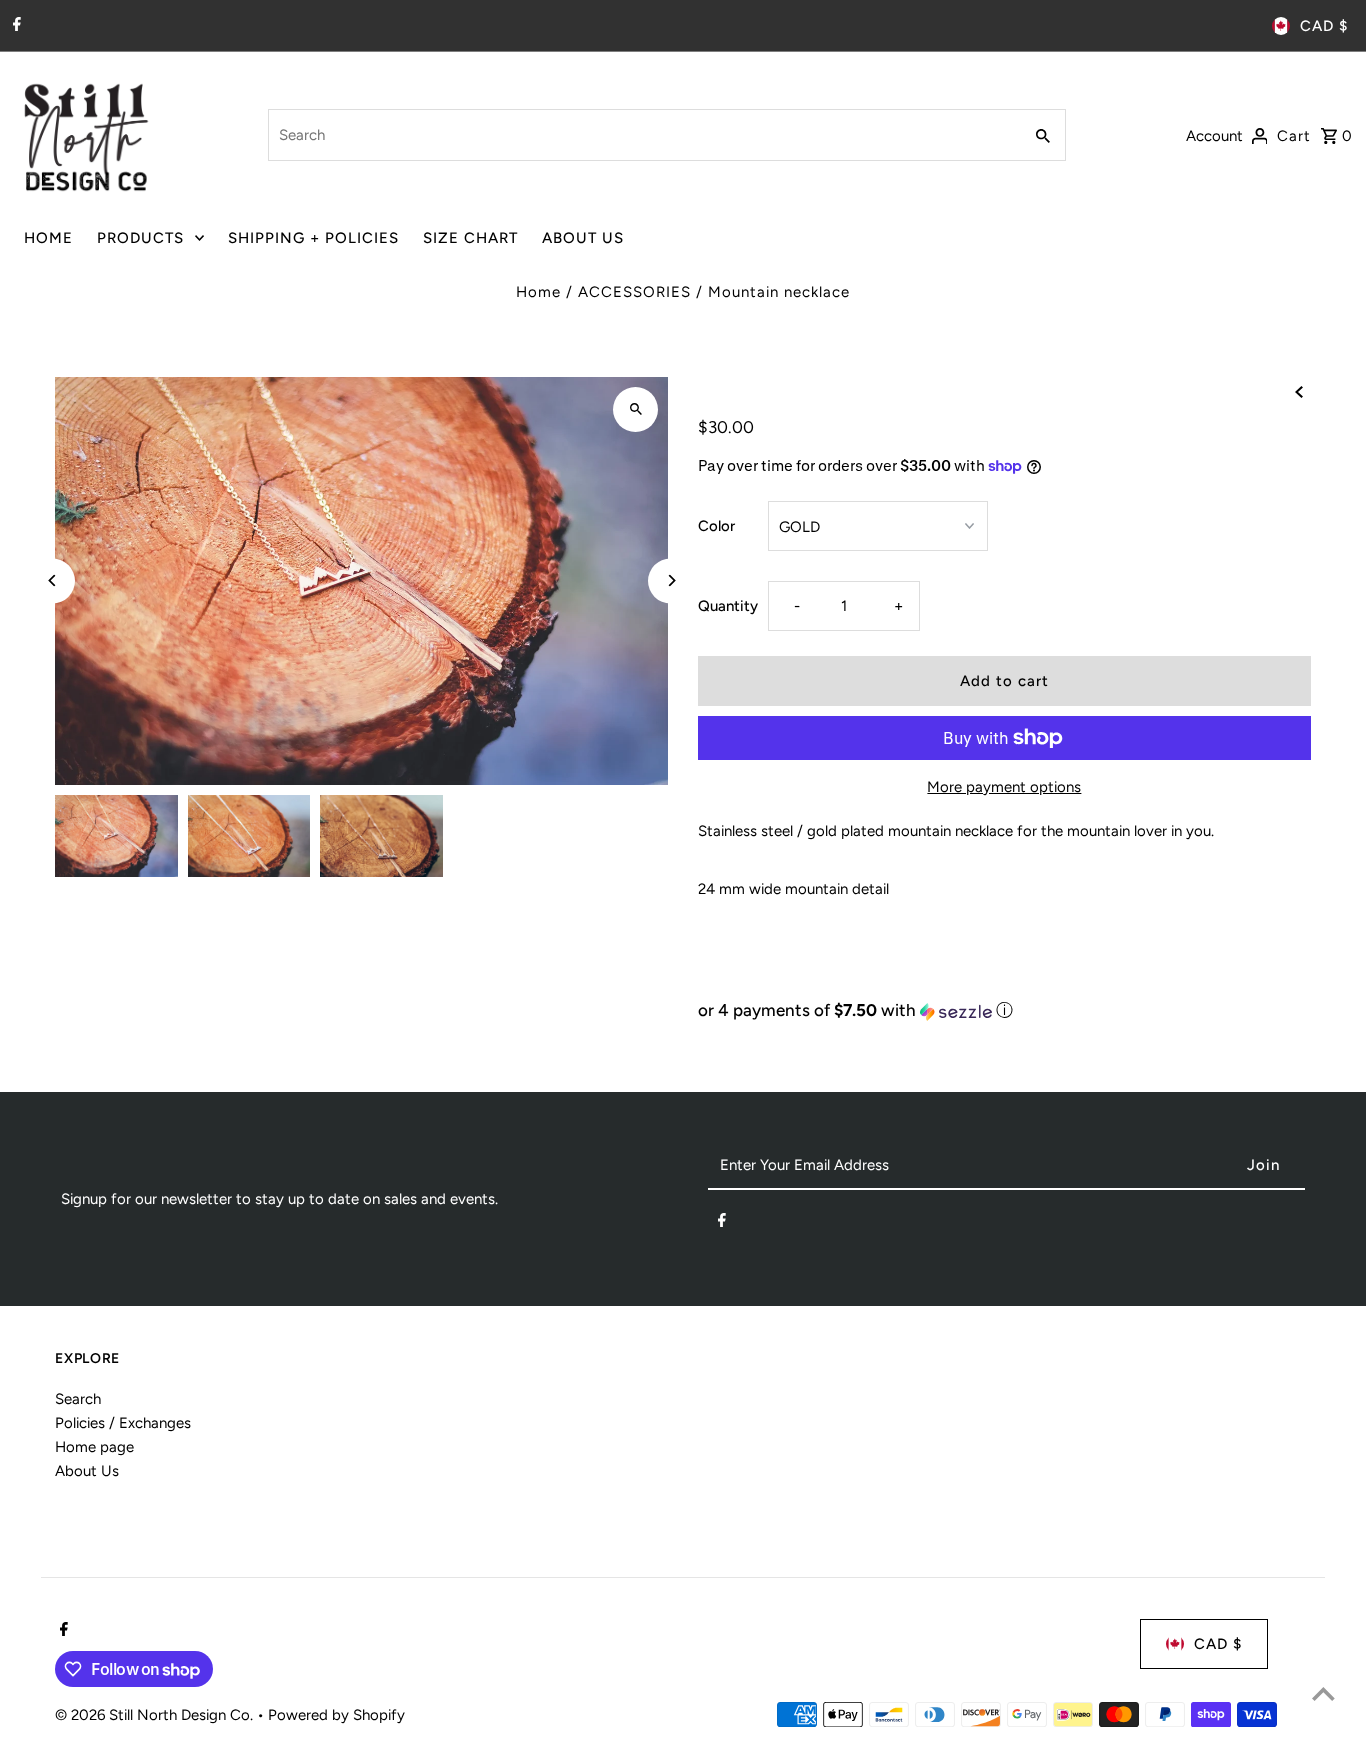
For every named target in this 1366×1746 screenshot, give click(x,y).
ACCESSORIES (634, 292)
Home (538, 292)
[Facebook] (14, 26)
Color (716, 526)
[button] (1004, 1010)
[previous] (1299, 391)
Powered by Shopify (336, 1715)
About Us (87, 1471)
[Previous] (52, 580)
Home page (94, 1447)
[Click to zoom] (635, 409)
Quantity (728, 606)
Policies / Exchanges (123, 1423)
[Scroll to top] (1323, 1693)
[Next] (670, 580)
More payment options (1004, 787)
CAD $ (1324, 26)
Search (78, 1399)
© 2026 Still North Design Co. (156, 1715)
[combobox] (642, 135)
